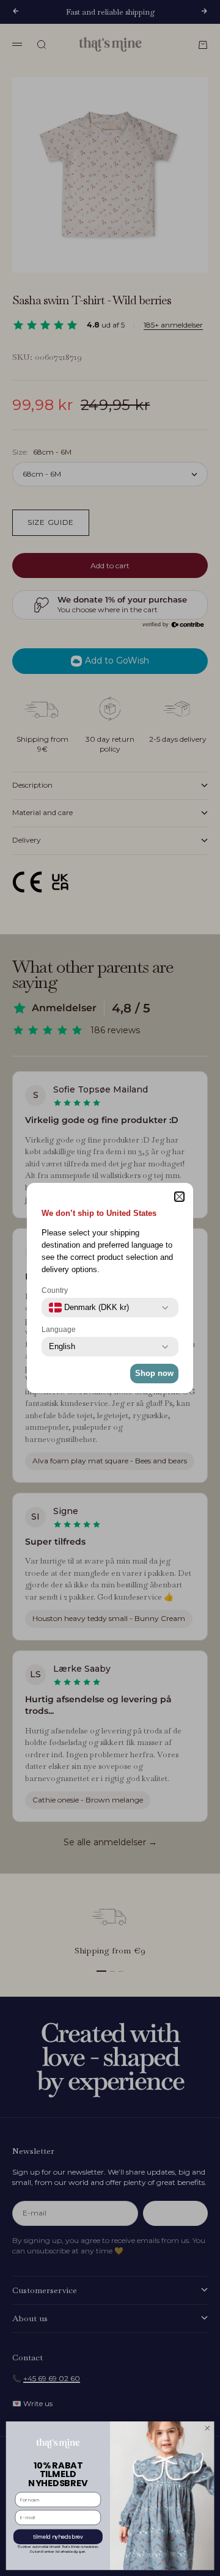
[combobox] (89, 1308)
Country (55, 1290)
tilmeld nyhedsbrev (58, 2536)
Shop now (154, 1373)
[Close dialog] (207, 2428)
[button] (179, 1197)
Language (59, 1330)
